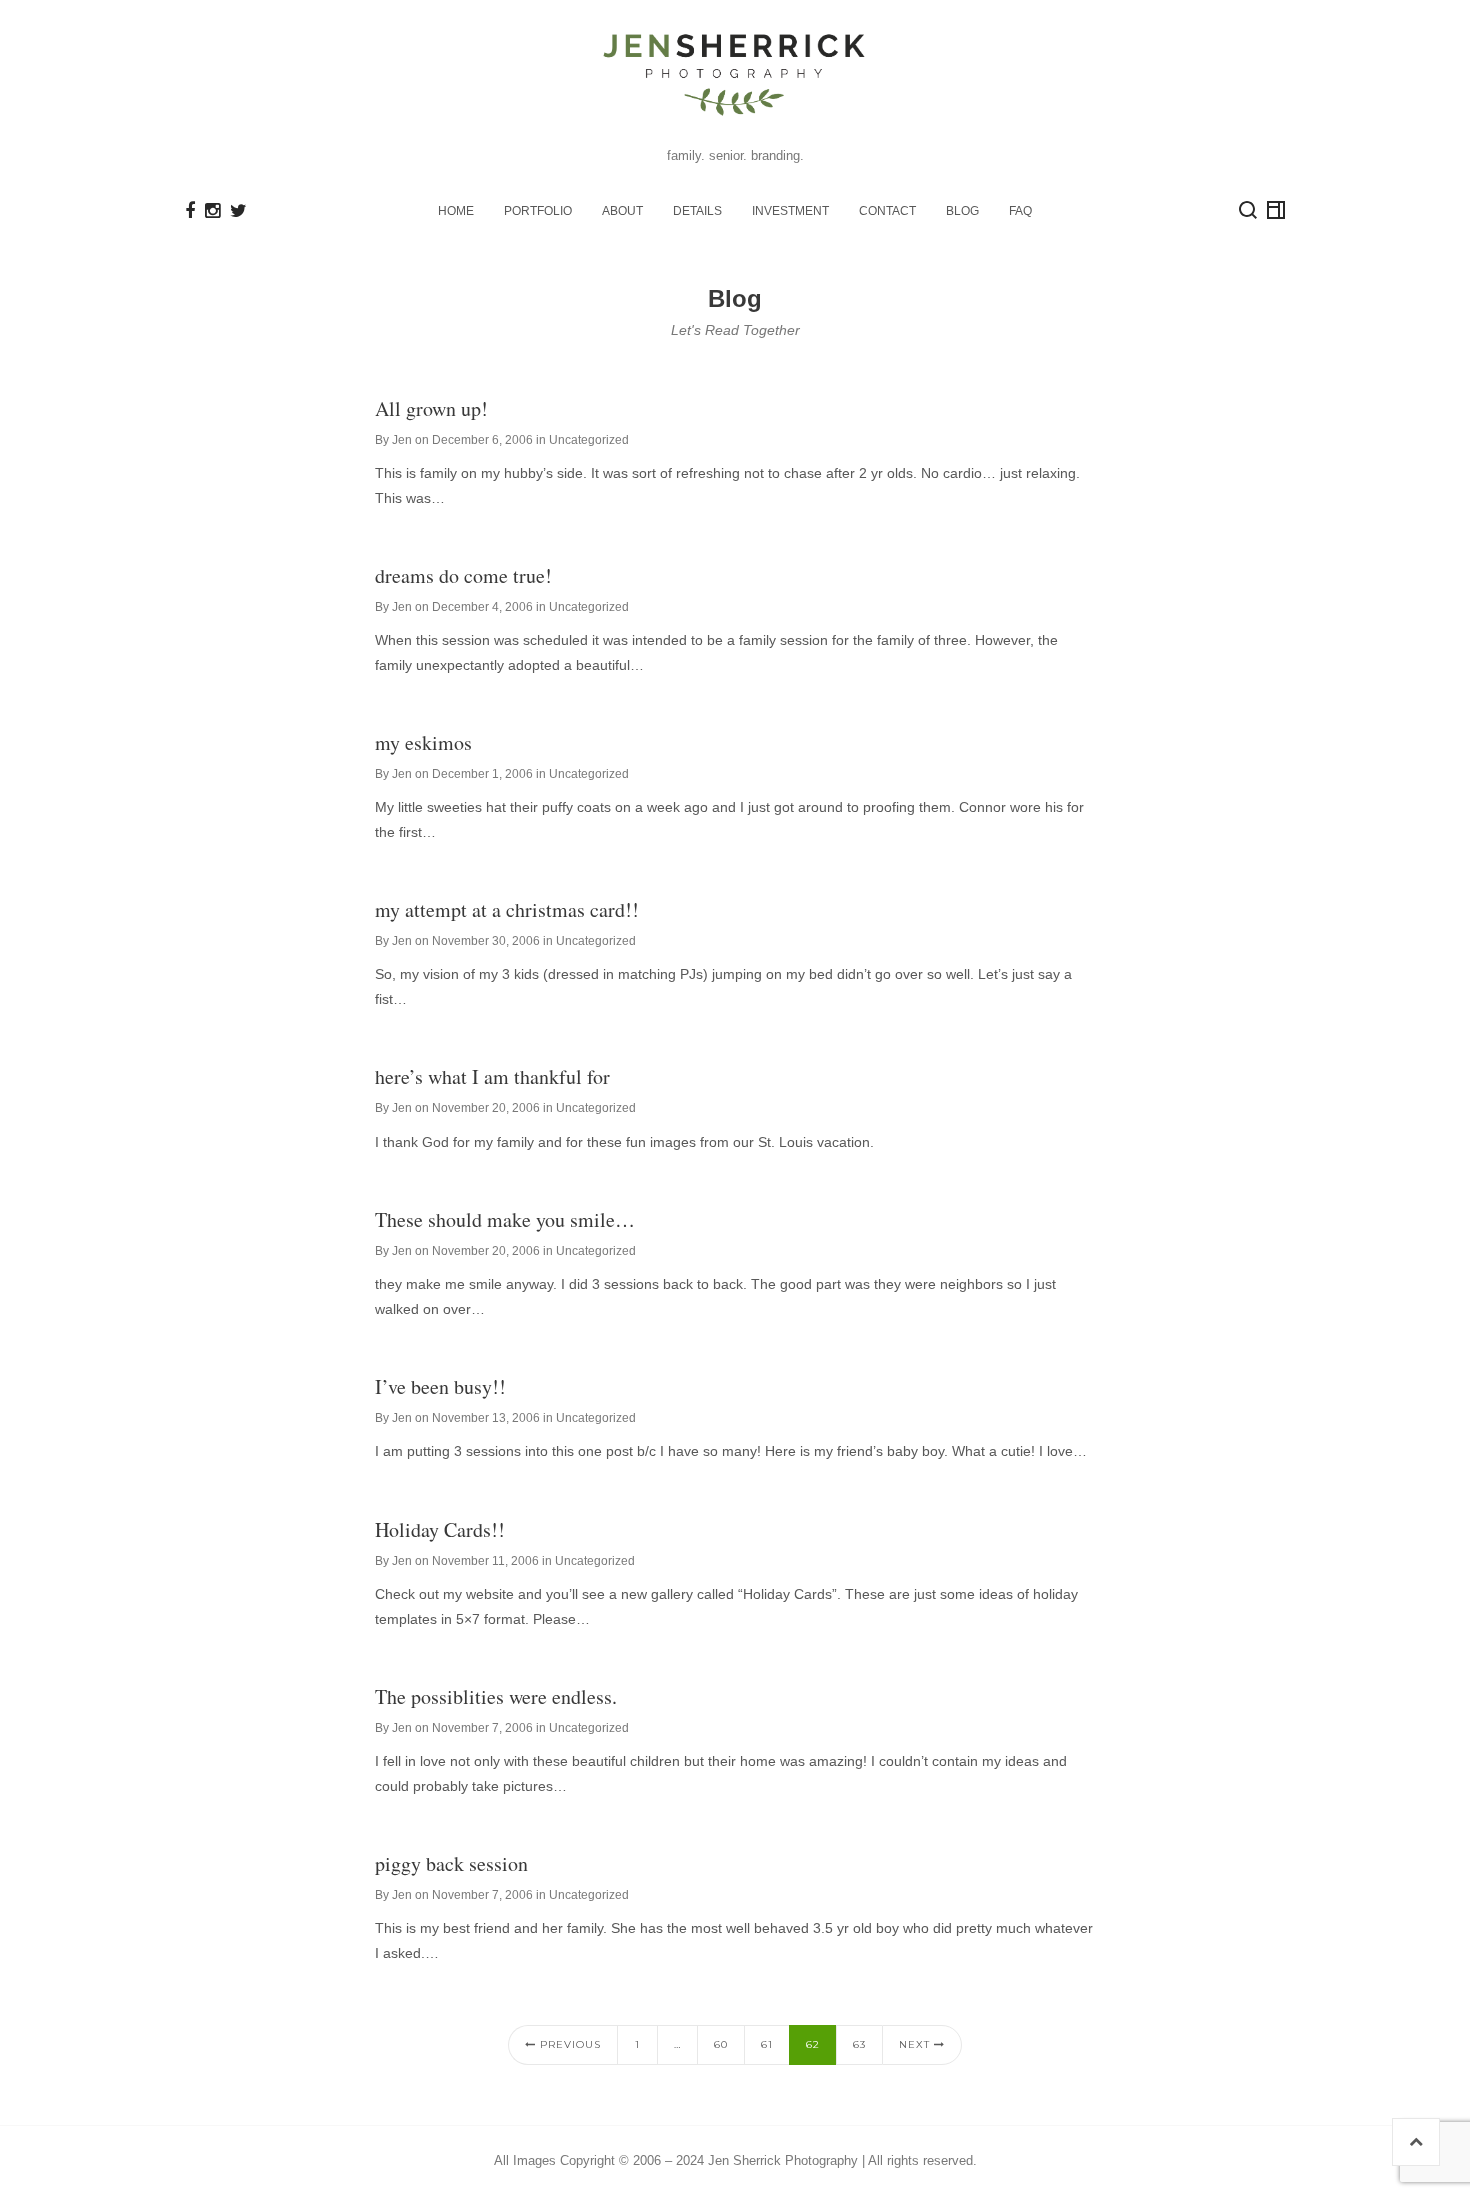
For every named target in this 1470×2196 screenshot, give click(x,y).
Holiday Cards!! (440, 1529)
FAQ (1020, 211)
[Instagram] (212, 211)
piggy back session (451, 1863)
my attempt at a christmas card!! (507, 909)
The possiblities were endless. (496, 1696)
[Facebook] (190, 211)
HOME (456, 211)
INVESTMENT (790, 211)
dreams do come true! (463, 575)
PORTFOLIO (538, 211)
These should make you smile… (505, 1219)
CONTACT (887, 211)
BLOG (962, 211)
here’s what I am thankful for (492, 1076)
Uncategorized (589, 440)
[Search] (1248, 210)
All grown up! (431, 408)
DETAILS (697, 211)
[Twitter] (238, 211)
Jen (402, 440)
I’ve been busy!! (440, 1386)
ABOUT (622, 211)
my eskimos (423, 742)
